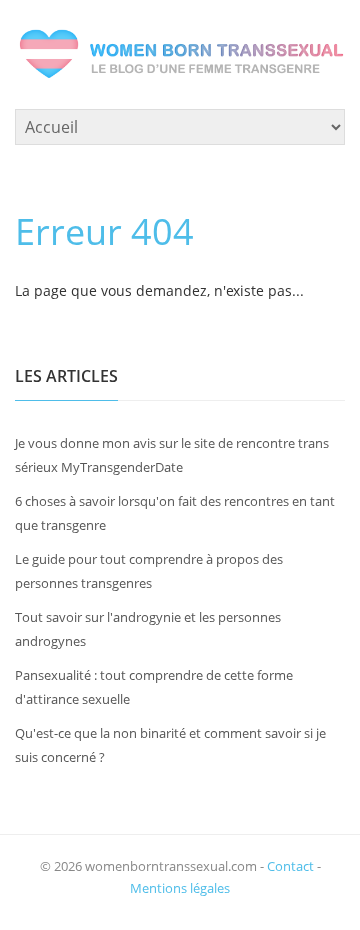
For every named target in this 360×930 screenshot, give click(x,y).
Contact (290, 866)
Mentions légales (180, 888)
